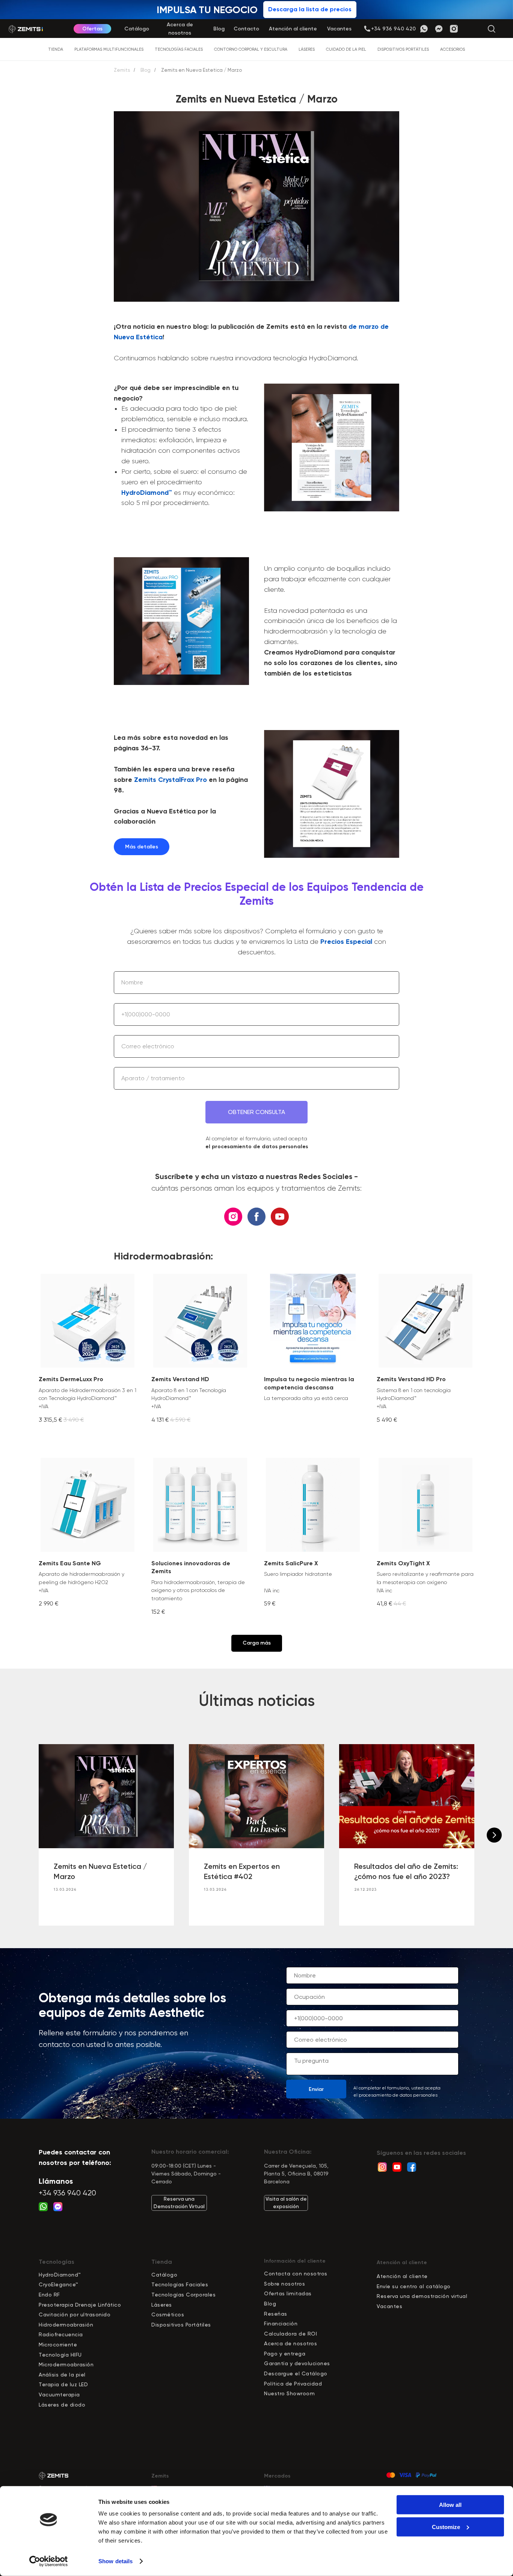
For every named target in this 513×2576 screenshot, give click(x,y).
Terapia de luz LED (63, 2384)
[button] (393, 29)
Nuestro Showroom (289, 2393)
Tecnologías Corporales (183, 2295)
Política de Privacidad (293, 2384)
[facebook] (256, 1217)
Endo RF (49, 2295)
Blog (146, 70)
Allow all (450, 2505)
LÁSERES (307, 49)
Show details (115, 2561)
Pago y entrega (285, 2354)
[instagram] (233, 1217)
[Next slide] (494, 1835)
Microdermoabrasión (66, 2364)
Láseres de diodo (62, 2405)
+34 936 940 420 (67, 2193)
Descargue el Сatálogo (296, 2373)
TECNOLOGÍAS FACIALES (179, 49)
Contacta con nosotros (296, 2274)
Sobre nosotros (284, 2284)
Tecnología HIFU (60, 2355)
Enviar (316, 2089)
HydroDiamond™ (147, 493)
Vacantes (389, 2306)
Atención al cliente (402, 2276)
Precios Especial (346, 942)
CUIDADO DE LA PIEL (346, 49)
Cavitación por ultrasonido (75, 2314)
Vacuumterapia (59, 2395)
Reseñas (276, 2314)
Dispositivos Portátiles (181, 2325)
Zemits (122, 70)
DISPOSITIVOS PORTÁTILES (403, 49)
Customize (446, 2527)
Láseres (162, 2305)
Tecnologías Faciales (180, 2284)
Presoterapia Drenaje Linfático (80, 2305)
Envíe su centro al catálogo (414, 2286)
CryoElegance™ (59, 2284)
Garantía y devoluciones (297, 2363)
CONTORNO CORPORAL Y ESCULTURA (251, 49)
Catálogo (164, 2275)
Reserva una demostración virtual (422, 2296)
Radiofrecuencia (61, 2334)
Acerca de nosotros (290, 2343)
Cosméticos (168, 2314)
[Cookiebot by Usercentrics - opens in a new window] (49, 2561)
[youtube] (280, 1217)
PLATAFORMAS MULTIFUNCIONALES (109, 49)
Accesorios (453, 49)
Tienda (56, 49)
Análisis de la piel (62, 2375)
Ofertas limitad (285, 2293)
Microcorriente (58, 2345)
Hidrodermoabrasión (66, 2325)
